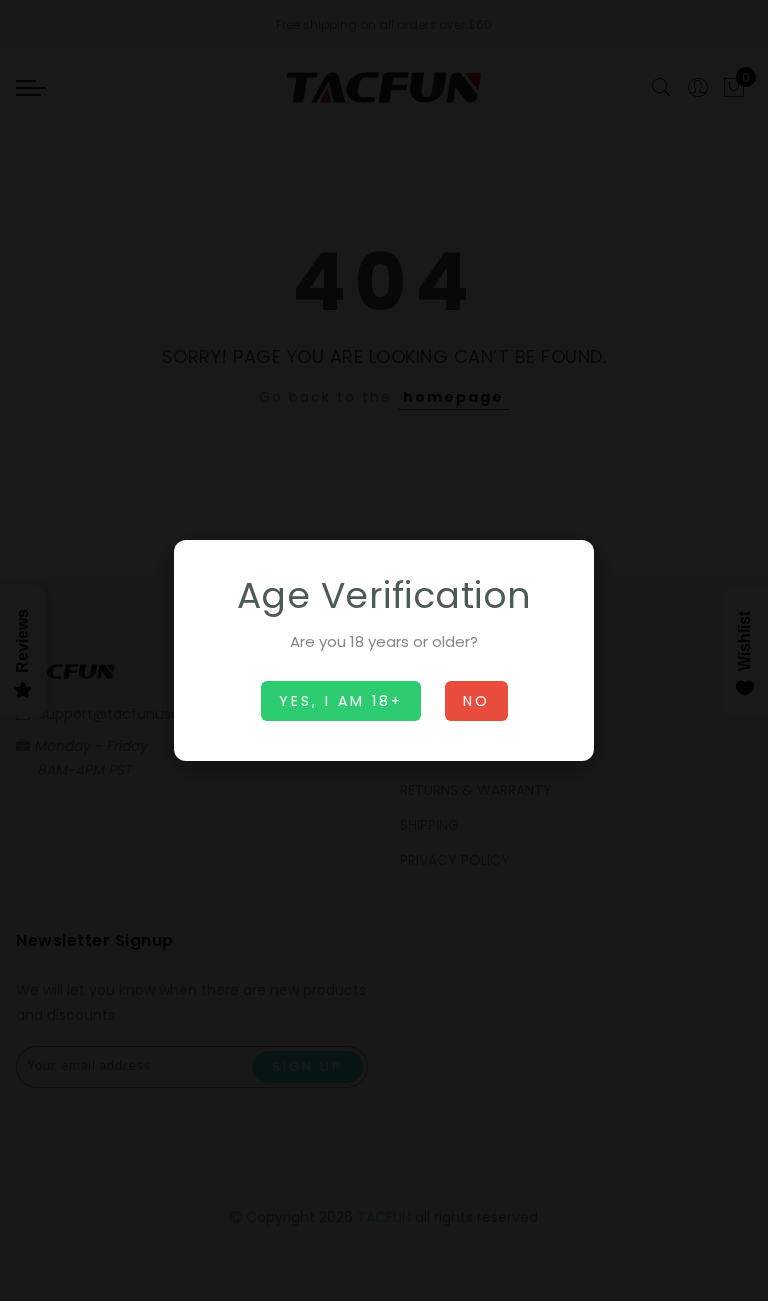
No (476, 701)
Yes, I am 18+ (341, 701)
